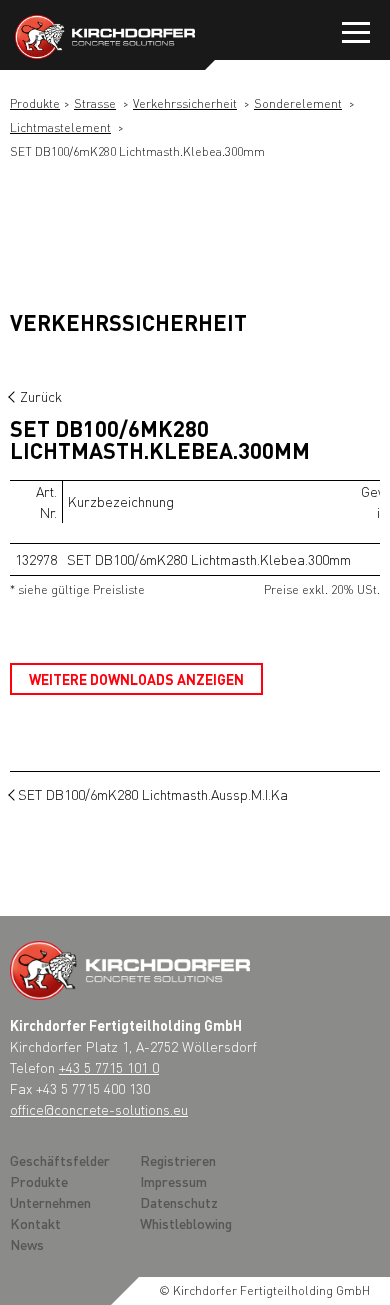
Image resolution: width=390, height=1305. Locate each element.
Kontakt (35, 1223)
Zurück (41, 396)
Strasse (95, 103)
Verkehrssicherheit (185, 103)
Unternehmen (50, 1202)
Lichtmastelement (60, 127)
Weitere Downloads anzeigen (136, 679)
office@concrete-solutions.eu (99, 1109)
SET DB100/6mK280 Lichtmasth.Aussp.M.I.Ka (153, 794)
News (27, 1244)
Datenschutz (179, 1202)
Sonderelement (298, 103)
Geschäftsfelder (60, 1160)
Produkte (35, 103)
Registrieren (178, 1160)
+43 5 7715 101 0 (109, 1067)
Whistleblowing (186, 1223)
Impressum (173, 1181)
